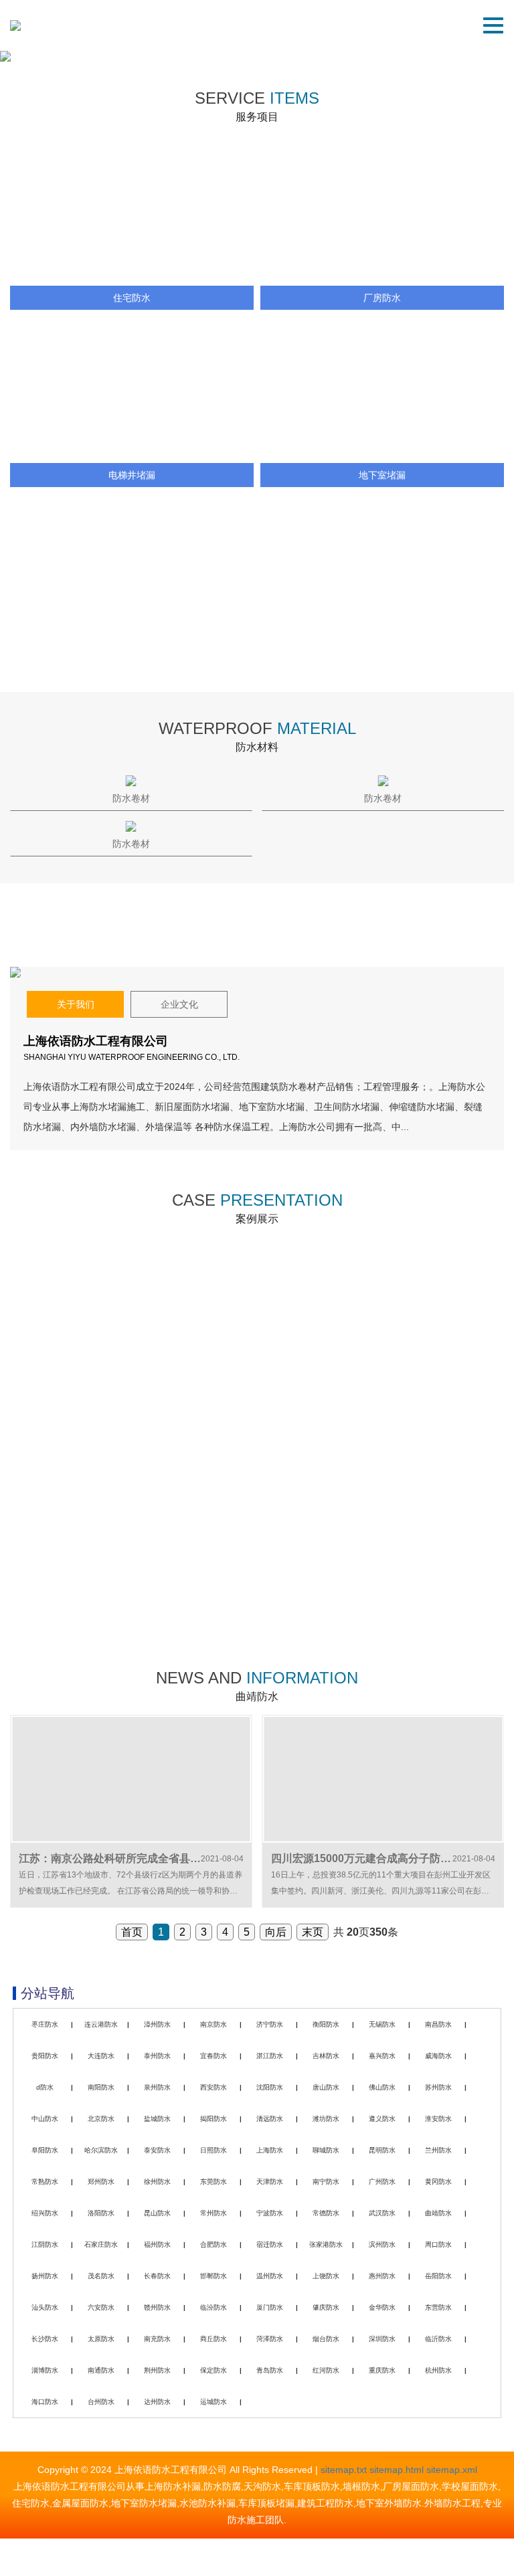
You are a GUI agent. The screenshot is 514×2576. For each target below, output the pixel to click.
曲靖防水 (438, 2213)
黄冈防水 (438, 2182)
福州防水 (157, 2244)
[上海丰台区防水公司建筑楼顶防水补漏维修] (134, 1337)
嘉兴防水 (382, 2056)
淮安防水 (438, 2119)
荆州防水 (157, 2370)
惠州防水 (382, 2276)
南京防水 (213, 2024)
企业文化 (179, 1004)
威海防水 (438, 2056)
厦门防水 (270, 2307)
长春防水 (157, 2276)
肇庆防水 (326, 2307)
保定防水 (213, 2370)
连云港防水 (101, 2024)
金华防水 (382, 2307)
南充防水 (157, 2339)
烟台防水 (326, 2339)
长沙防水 (45, 2339)
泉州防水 (157, 2087)
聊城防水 (326, 2150)
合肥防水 (213, 2244)
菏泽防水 (270, 2339)
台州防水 (101, 2402)
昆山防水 (157, 2213)
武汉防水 (382, 2213)
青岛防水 (270, 2370)
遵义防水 (382, 2119)
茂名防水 (101, 2276)
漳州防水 (157, 2024)
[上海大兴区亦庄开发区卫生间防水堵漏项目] (134, 1535)
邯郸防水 (213, 2276)
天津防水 (270, 2182)
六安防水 (101, 2307)
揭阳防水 (213, 2119)
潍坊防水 (326, 2119)
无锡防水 (382, 2024)
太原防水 (101, 2339)
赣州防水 (157, 2307)
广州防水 (382, 2182)
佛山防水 (382, 2087)
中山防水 (45, 2119)
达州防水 (157, 2402)
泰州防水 (157, 2056)
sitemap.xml (452, 2470)
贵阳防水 (45, 2056)
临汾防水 (213, 2307)
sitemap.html (397, 2470)
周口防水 (438, 2244)
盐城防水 (157, 2119)
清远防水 (270, 2119)
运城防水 (213, 2402)
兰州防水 (438, 2150)
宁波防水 (270, 2213)
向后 (276, 1932)
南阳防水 (101, 2087)
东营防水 (438, 2307)
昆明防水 (382, 2150)
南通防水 (101, 2370)
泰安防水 (157, 2150)
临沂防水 (438, 2339)
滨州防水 (382, 2244)
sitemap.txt (344, 2470)
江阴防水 (45, 2244)
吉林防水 (326, 2056)
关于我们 (76, 1004)
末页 (313, 1932)
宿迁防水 (270, 2244)
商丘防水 (213, 2339)
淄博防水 (45, 2370)
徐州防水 (157, 2182)
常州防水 (213, 2213)
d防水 (45, 2087)
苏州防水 (438, 2087)
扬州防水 (45, 2276)
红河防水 (326, 2370)
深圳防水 (382, 2339)
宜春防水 (213, 2056)
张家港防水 (326, 2244)
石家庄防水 (101, 2244)
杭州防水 (438, 2370)
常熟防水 (45, 2182)
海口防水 (45, 2402)
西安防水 (213, 2087)
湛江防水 (270, 2056)
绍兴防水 (45, 2213)
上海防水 (270, 2150)
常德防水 (326, 2213)
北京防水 (101, 2119)
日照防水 (213, 2150)
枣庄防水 (45, 2024)
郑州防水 (101, 2182)
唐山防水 (326, 2087)
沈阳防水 (270, 2087)
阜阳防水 (45, 2150)
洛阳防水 (101, 2213)
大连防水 (101, 2056)
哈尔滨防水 (101, 2150)
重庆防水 (382, 2370)
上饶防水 (326, 2276)
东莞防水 (213, 2182)
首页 (132, 1932)
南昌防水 (438, 2024)
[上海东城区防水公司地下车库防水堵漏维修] (380, 1535)
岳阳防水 (438, 2276)
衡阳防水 (326, 2024)
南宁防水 (326, 2182)
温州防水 (270, 2276)
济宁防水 (270, 2024)
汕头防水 (45, 2307)
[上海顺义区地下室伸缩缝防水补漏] (380, 1337)
